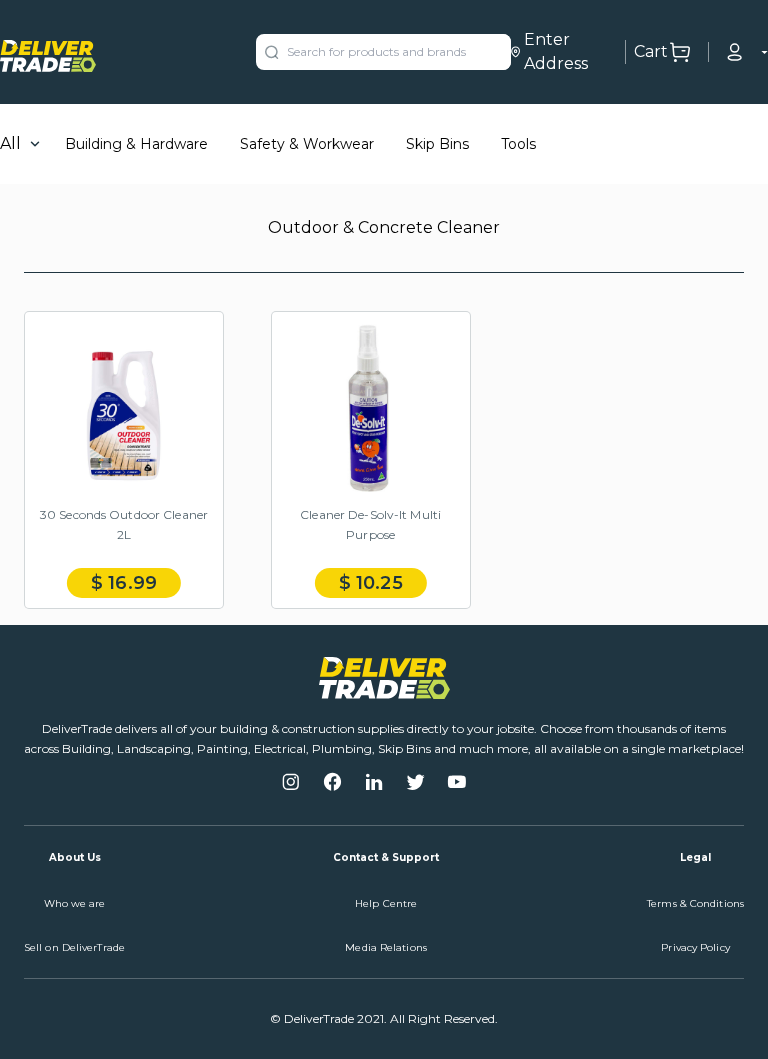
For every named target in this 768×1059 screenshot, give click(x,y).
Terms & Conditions (695, 903)
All (10, 143)
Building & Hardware (136, 144)
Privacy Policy (695, 947)
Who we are (75, 903)
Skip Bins (437, 144)
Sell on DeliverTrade (74, 947)
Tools (518, 144)
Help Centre (386, 903)
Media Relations (386, 947)
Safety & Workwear (307, 144)
